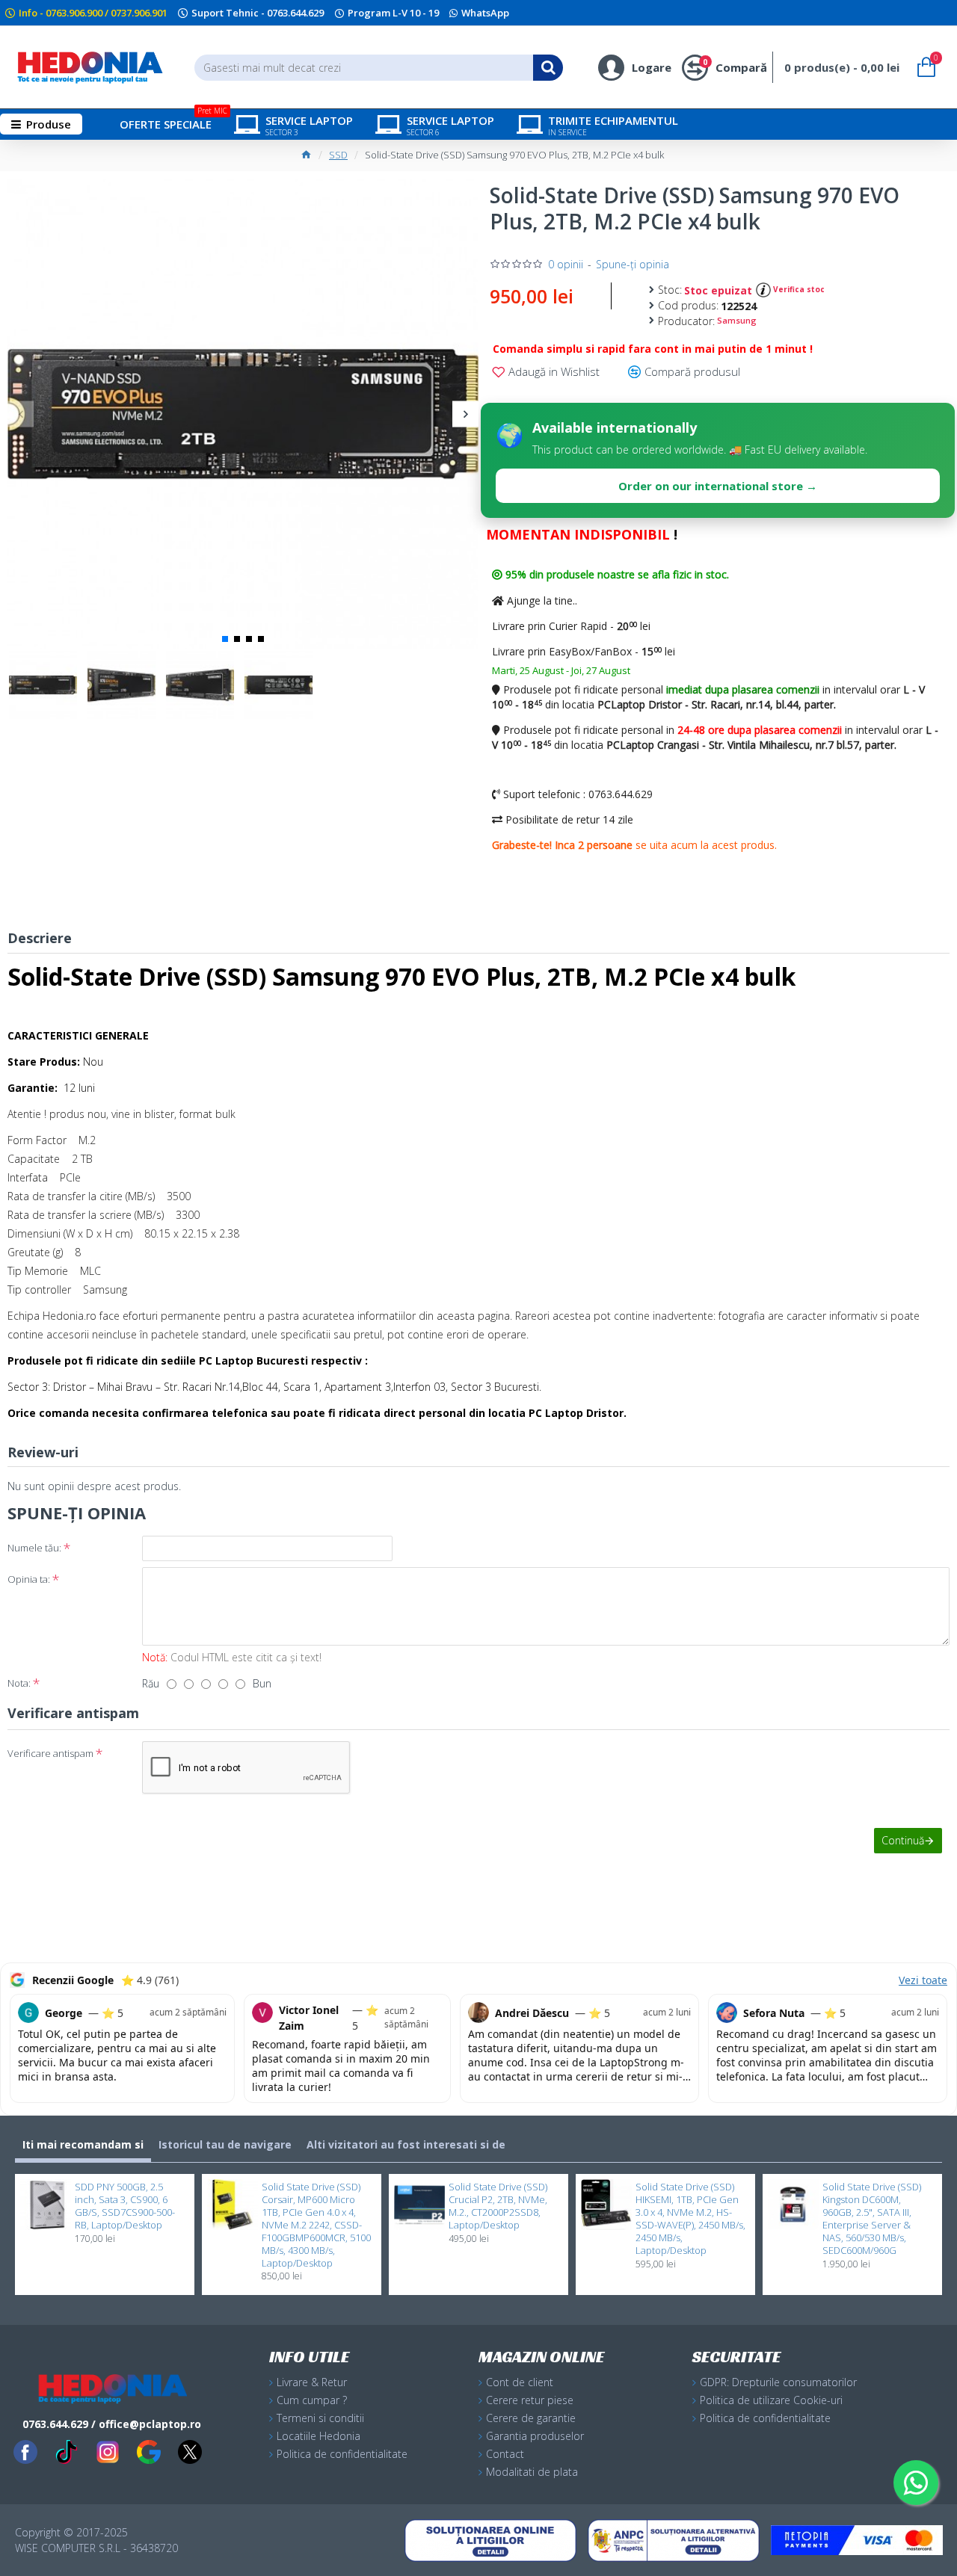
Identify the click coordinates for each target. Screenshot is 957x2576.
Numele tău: (34, 1548)
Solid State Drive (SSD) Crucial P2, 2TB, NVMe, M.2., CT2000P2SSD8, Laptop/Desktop (498, 2206)
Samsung (737, 320)
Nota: (19, 1683)
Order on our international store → (718, 486)
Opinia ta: (29, 1579)
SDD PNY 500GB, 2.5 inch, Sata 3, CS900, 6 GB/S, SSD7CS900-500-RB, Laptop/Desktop (125, 2206)
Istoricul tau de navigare (225, 2144)
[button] (21, 414)
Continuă (903, 1840)
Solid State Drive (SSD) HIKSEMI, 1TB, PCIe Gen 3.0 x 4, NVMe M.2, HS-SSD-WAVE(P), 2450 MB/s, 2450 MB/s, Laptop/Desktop (690, 2218)
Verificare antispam (50, 1753)
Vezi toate (923, 1980)
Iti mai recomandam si (83, 2144)
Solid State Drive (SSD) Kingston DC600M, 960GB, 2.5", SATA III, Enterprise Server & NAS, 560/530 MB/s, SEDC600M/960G (872, 2218)
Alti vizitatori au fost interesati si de (406, 2144)
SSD (338, 155)
